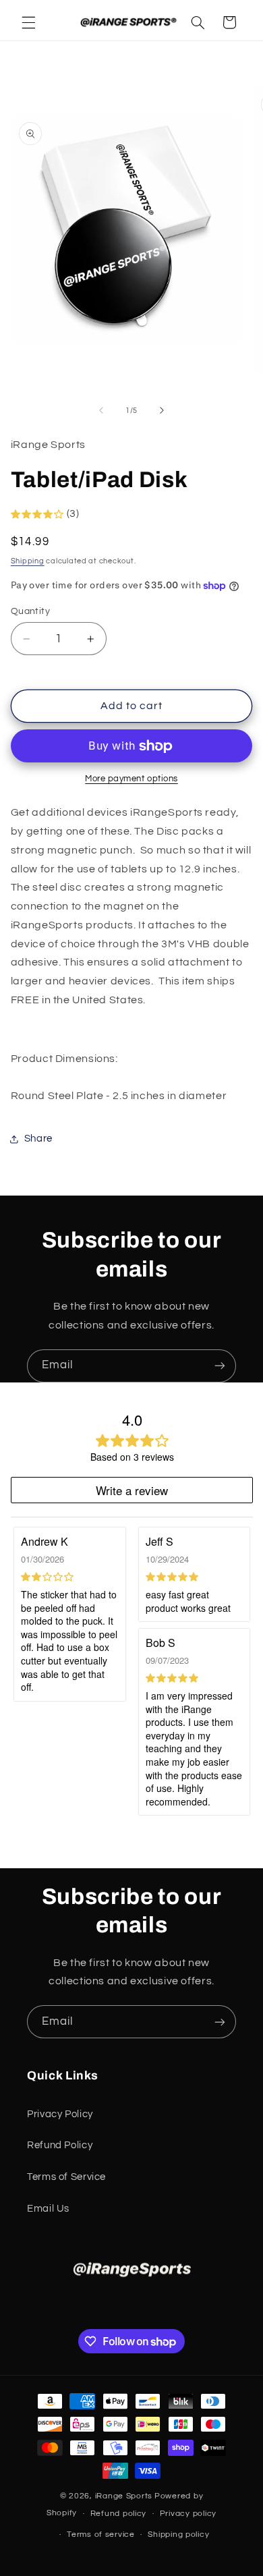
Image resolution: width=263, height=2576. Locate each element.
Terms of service (101, 2535)
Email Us (48, 2209)
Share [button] (38, 1139)
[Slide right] (162, 411)
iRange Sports (124, 2496)
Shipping (28, 561)
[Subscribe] (220, 1366)
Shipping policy (178, 2535)
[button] (28, 22)
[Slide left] (101, 411)
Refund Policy (60, 2145)
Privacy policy (188, 2514)
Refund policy (119, 2514)
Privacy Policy (60, 2114)
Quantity (30, 611)
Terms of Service (66, 2177)
